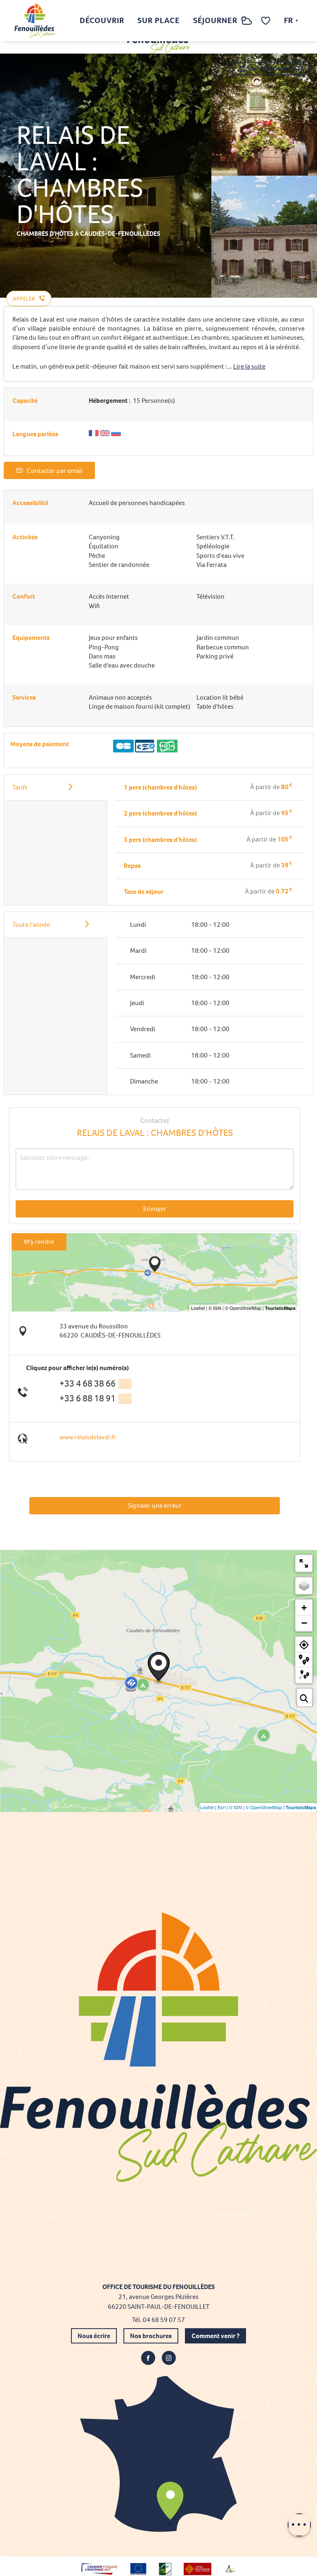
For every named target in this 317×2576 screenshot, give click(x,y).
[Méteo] (247, 25)
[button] (230, 21)
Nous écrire (94, 2336)
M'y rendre (39, 1242)
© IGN (235, 1807)
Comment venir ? (215, 2336)
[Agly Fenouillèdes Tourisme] (35, 21)
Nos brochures (151, 2336)
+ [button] (304, 1608)
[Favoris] (267, 21)
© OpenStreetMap (264, 1807)
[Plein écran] (304, 1563)
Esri (221, 1807)
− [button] (304, 1623)
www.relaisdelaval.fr (88, 1437)
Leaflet (207, 1807)
